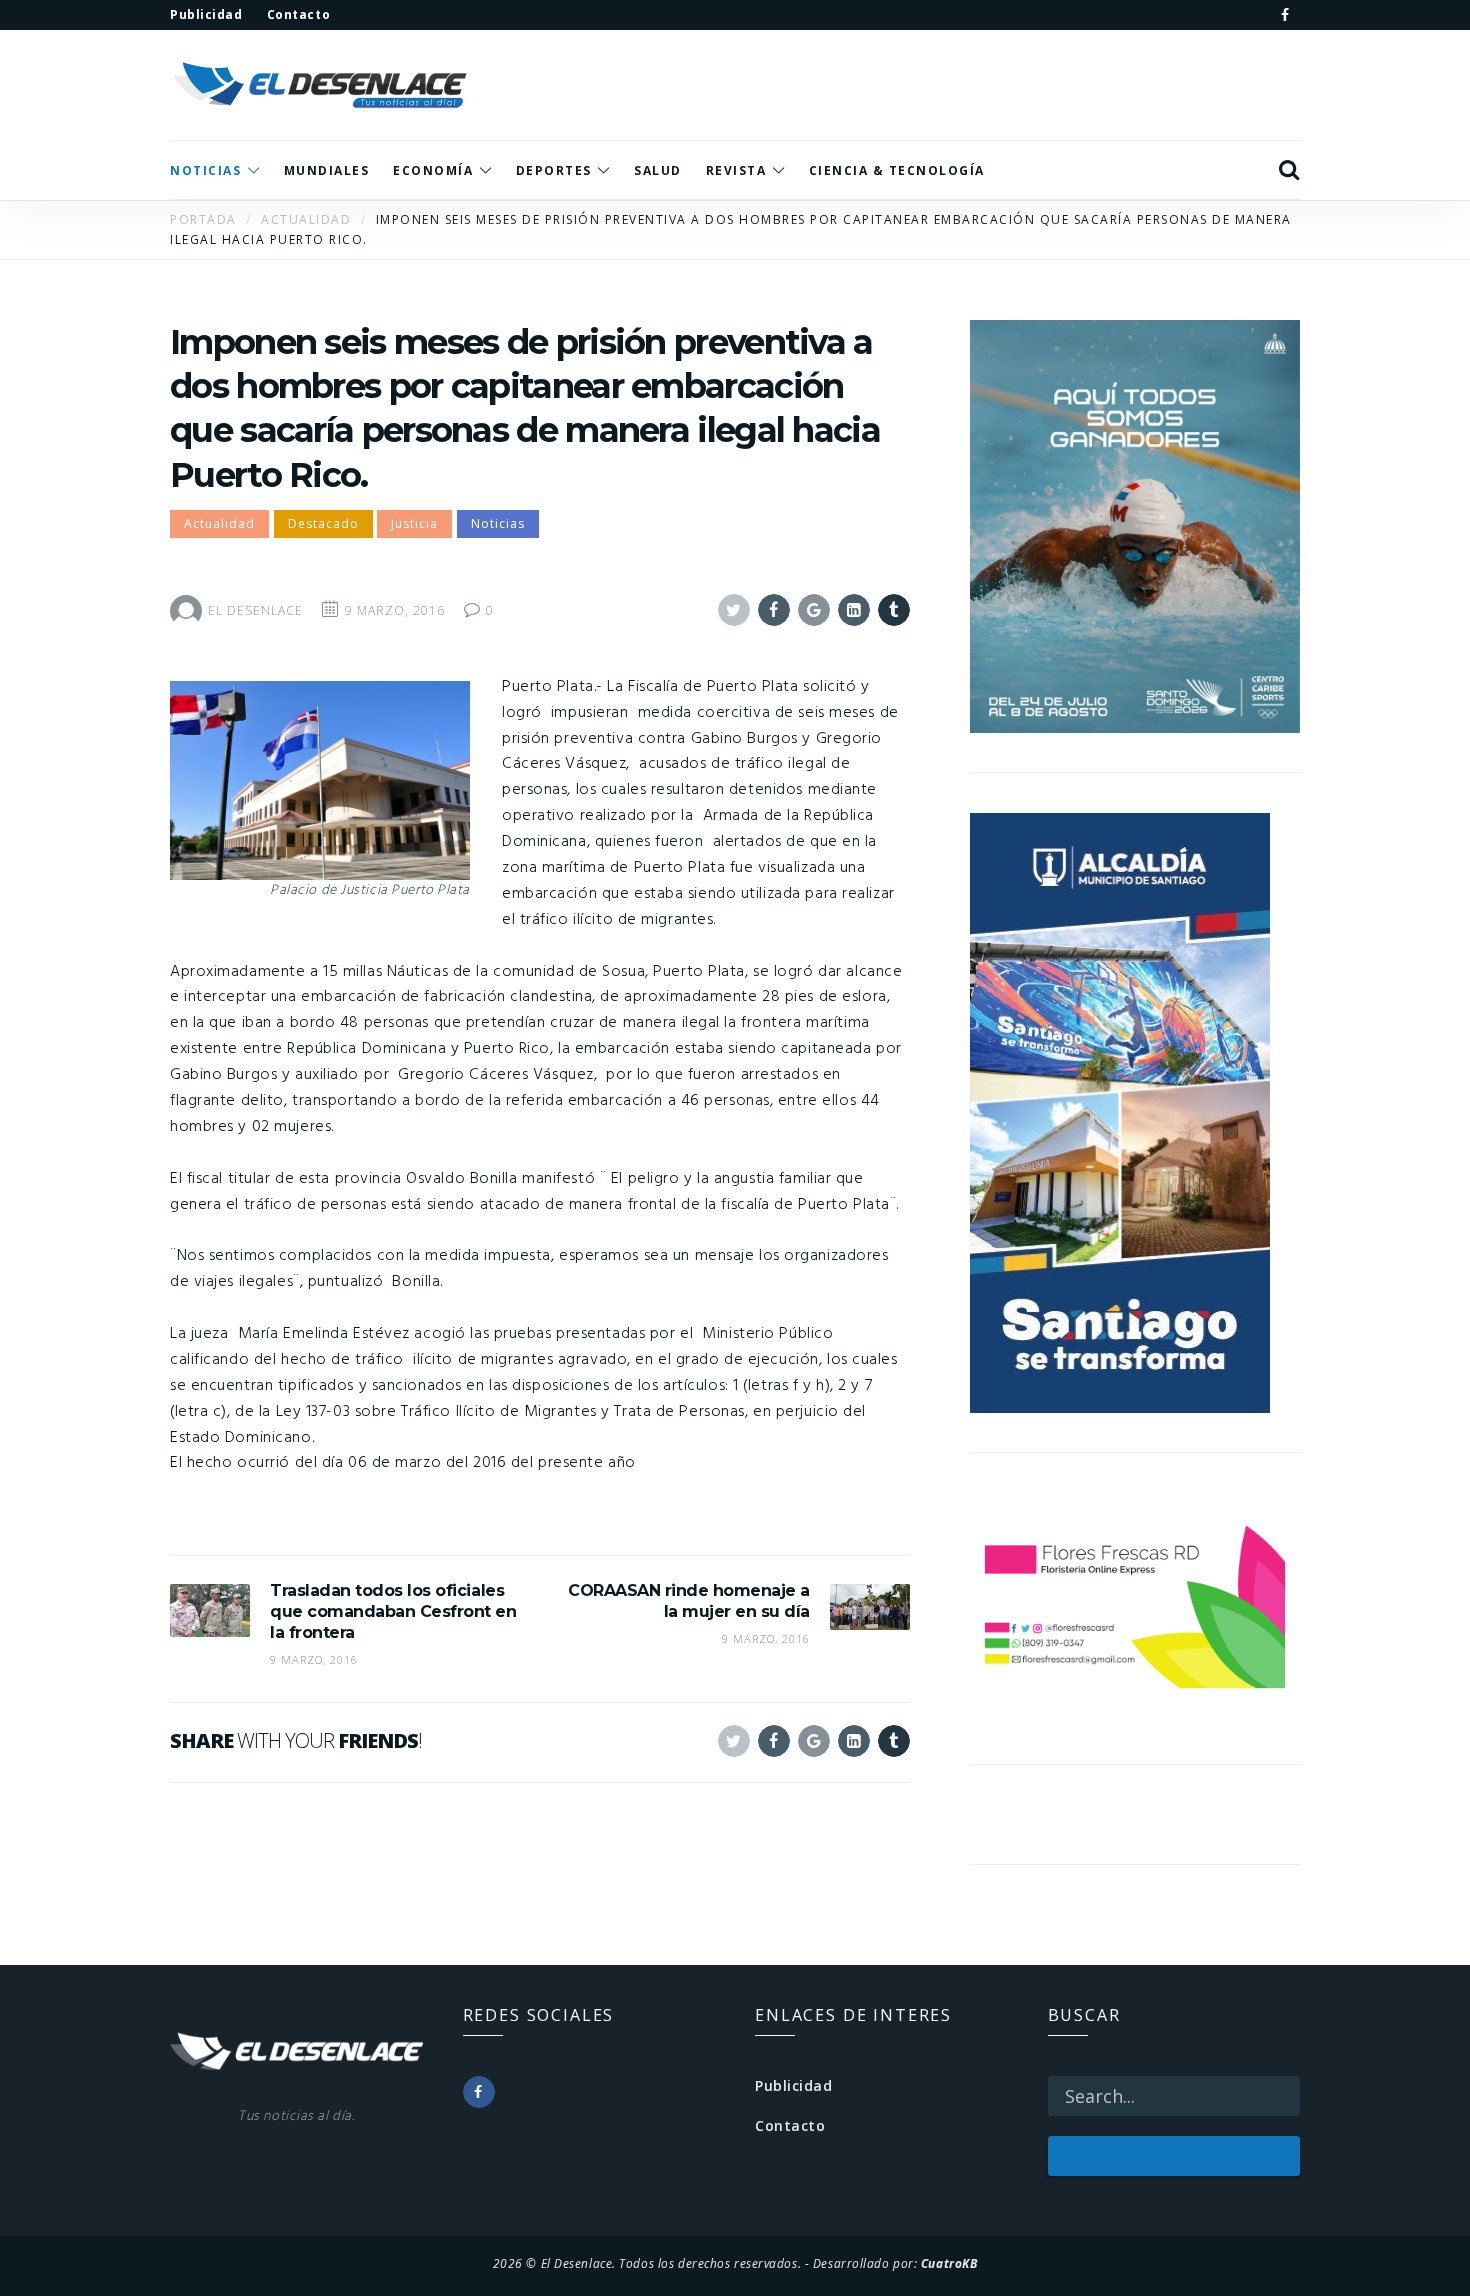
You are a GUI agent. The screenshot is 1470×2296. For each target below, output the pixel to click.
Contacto (790, 2125)
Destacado (323, 523)
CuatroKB (949, 2263)
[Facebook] (1285, 15)
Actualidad (219, 523)
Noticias (498, 523)
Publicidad (794, 2085)
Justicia (414, 523)
